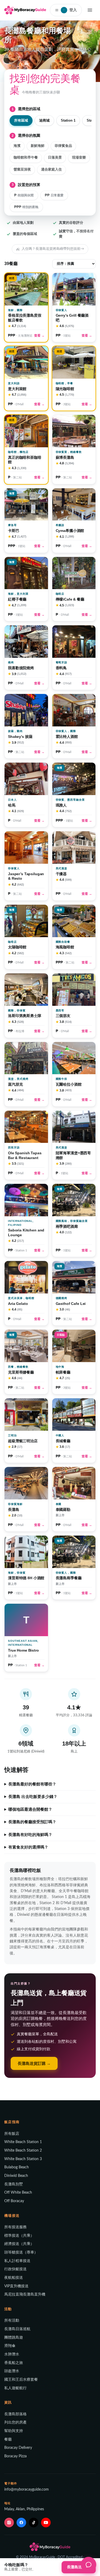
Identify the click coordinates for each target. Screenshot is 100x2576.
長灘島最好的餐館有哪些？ (32, 1784)
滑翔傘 (10, 2346)
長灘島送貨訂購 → (34, 2063)
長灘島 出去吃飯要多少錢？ (33, 1797)
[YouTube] (46, 2523)
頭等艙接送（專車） (21, 2252)
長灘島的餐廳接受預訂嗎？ (32, 1822)
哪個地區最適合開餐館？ (30, 1809)
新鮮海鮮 (38, 146)
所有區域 (21, 120)
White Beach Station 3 (23, 2159)
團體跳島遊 (14, 2338)
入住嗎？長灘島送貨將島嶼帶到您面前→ (53, 249)
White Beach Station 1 (23, 2142)
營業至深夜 (22, 170)
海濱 (17, 146)
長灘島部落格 (15, 2414)
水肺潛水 (12, 2354)
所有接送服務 (15, 2227)
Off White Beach (18, 2193)
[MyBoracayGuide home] (25, 10)
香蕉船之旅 (14, 2363)
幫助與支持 (14, 2431)
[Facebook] (21, 2523)
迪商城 (44, 120)
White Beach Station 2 (23, 2151)
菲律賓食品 (63, 146)
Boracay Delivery (18, 2448)
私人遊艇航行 (15, 2388)
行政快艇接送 (15, 2269)
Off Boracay (14, 2201)
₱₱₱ (26, 207)
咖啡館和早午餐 (26, 158)
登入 (70, 10)
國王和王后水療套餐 (21, 2380)
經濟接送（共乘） (19, 2244)
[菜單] (90, 10)
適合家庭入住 (51, 170)
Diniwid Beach (16, 2176)
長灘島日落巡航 (17, 2329)
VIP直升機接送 (16, 2286)
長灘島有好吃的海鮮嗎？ (30, 1835)
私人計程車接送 (17, 2261)
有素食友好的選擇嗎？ (28, 1847)
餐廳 (8, 2439)
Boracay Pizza (15, 2456)
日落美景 (55, 158)
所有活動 (12, 2321)
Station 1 (68, 120)
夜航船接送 (14, 2278)
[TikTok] (34, 2523)
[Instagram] (9, 2523)
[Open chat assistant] (89, 2565)
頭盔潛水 (12, 2371)
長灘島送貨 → (79, 2567)
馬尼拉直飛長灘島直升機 (25, 2294)
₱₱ (54, 195)
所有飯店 (12, 2134)
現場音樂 (79, 158)
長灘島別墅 (14, 2184)
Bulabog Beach (17, 2167)
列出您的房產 (15, 2422)
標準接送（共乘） (19, 2236)
